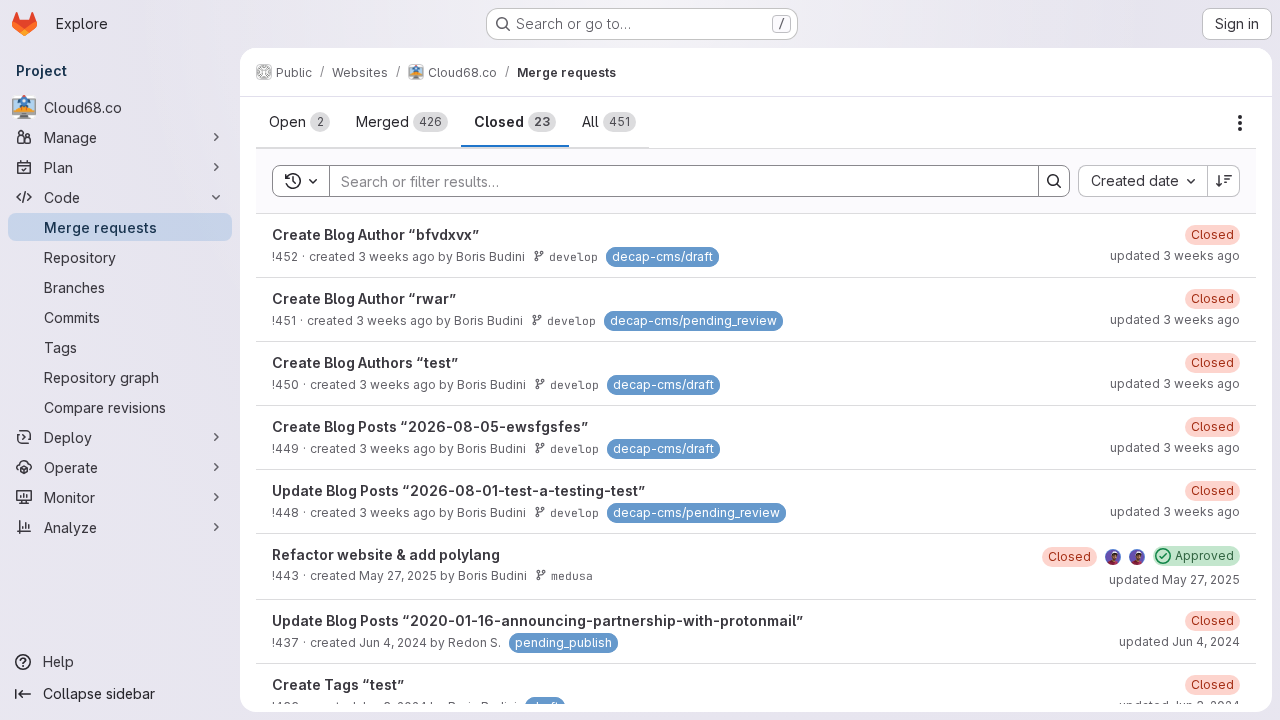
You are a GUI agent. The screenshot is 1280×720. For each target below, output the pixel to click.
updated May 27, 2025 (1174, 579)
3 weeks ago (396, 256)
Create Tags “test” (338, 684)
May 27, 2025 (398, 575)
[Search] (1054, 181)
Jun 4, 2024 (393, 642)
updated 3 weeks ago (1175, 255)
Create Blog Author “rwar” (364, 298)
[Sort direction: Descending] (1224, 181)
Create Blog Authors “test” (365, 362)
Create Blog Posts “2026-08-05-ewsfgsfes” (430, 426)
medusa (572, 575)
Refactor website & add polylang (386, 554)
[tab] (299, 122)
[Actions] (1240, 123)
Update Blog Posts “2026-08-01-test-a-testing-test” (459, 490)
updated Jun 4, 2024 (1179, 641)
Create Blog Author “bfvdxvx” (376, 234)
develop (573, 256)
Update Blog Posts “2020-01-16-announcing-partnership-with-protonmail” (538, 620)
